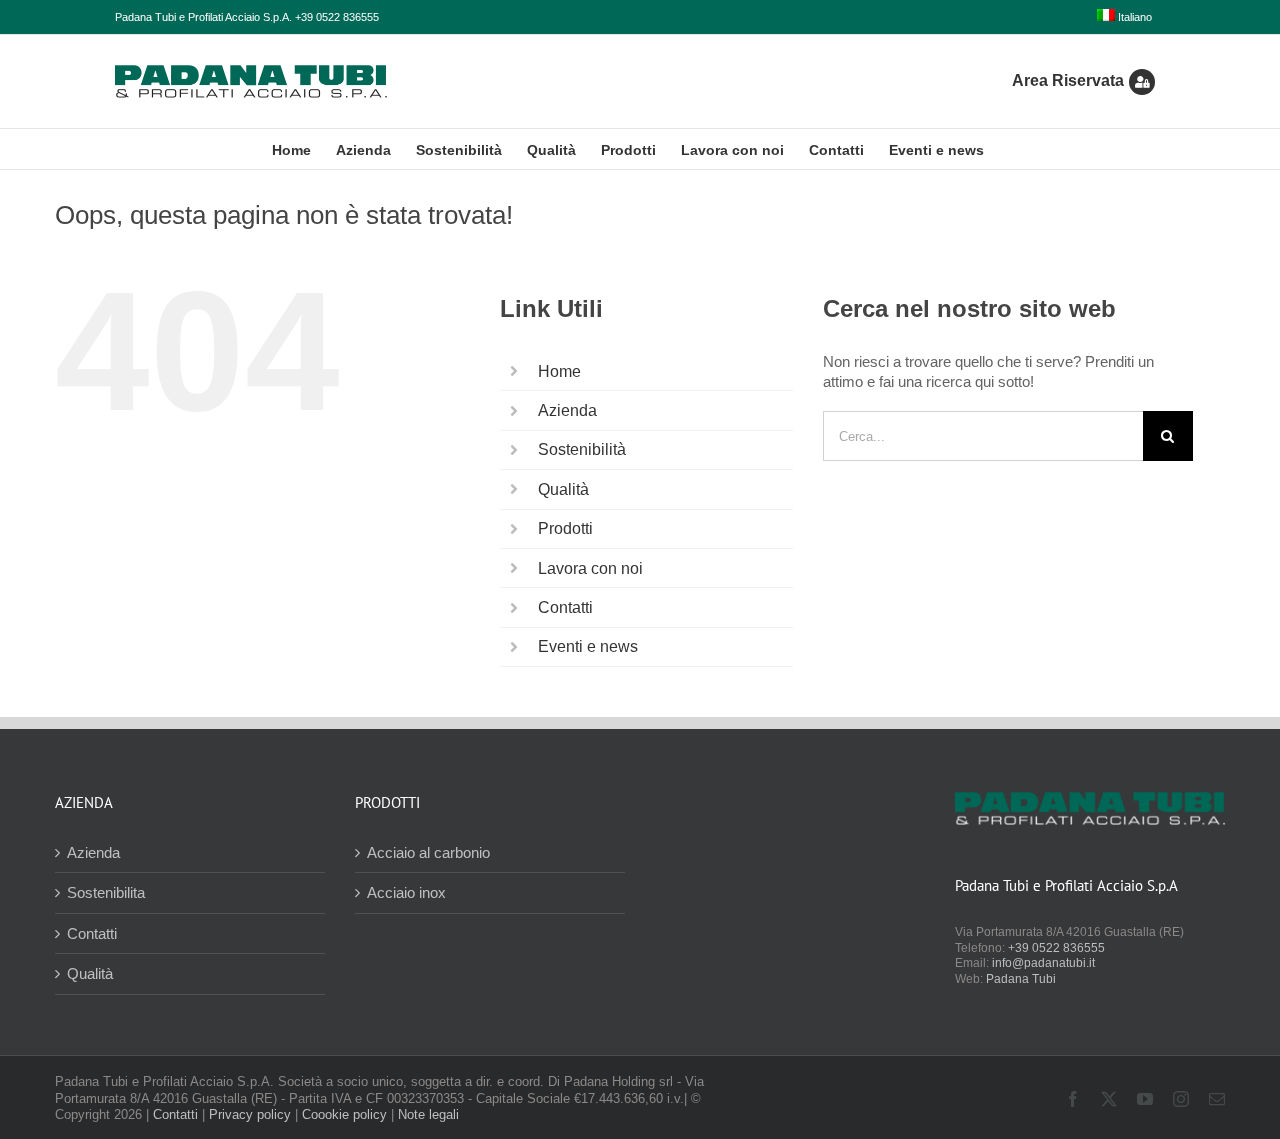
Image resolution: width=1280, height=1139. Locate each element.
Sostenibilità (582, 449)
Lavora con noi (590, 568)
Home (559, 371)
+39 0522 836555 (1056, 948)
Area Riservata (1068, 80)
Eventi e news (588, 646)
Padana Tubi (1021, 979)
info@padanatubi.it (1043, 963)
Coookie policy (344, 1114)
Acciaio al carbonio (428, 852)
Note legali (428, 1114)
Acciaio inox (406, 892)
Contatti (565, 607)
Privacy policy (250, 1114)
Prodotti (565, 528)
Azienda (567, 410)
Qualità (563, 489)
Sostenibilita (106, 892)
